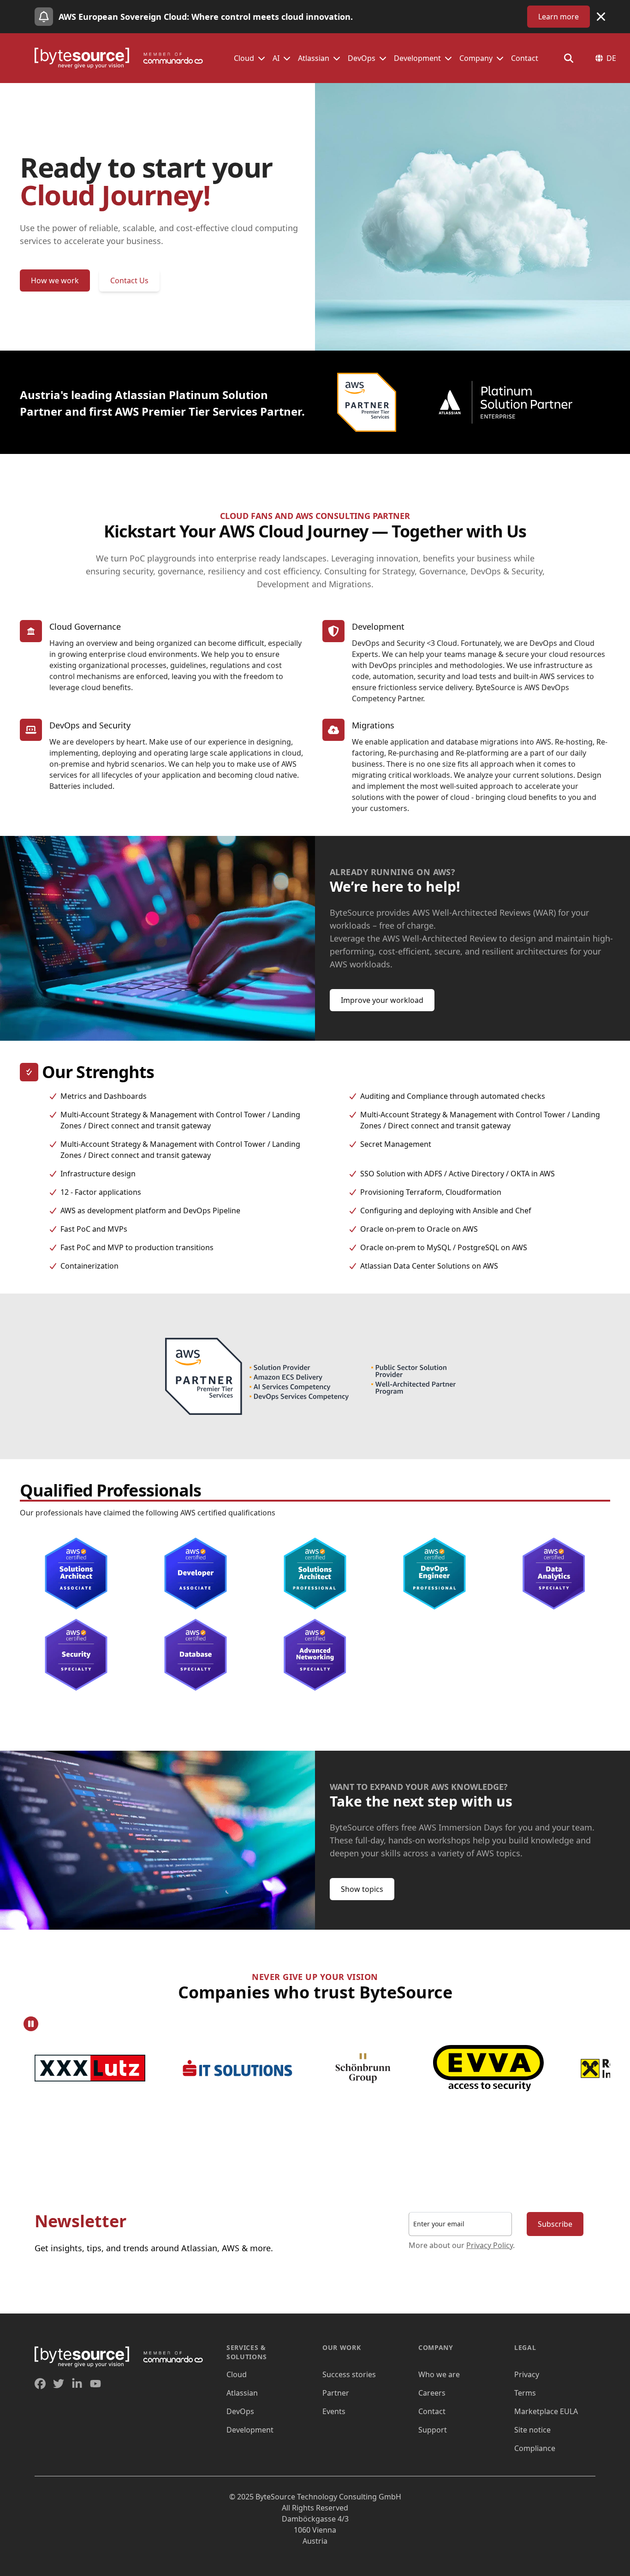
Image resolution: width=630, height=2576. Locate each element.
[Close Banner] (601, 17)
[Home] (123, 58)
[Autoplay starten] (31, 2024)
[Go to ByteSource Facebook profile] (40, 2384)
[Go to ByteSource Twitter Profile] (59, 2384)
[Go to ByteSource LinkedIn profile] (77, 2384)
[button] (262, 58)
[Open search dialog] (569, 58)
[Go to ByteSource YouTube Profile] (95, 2384)
